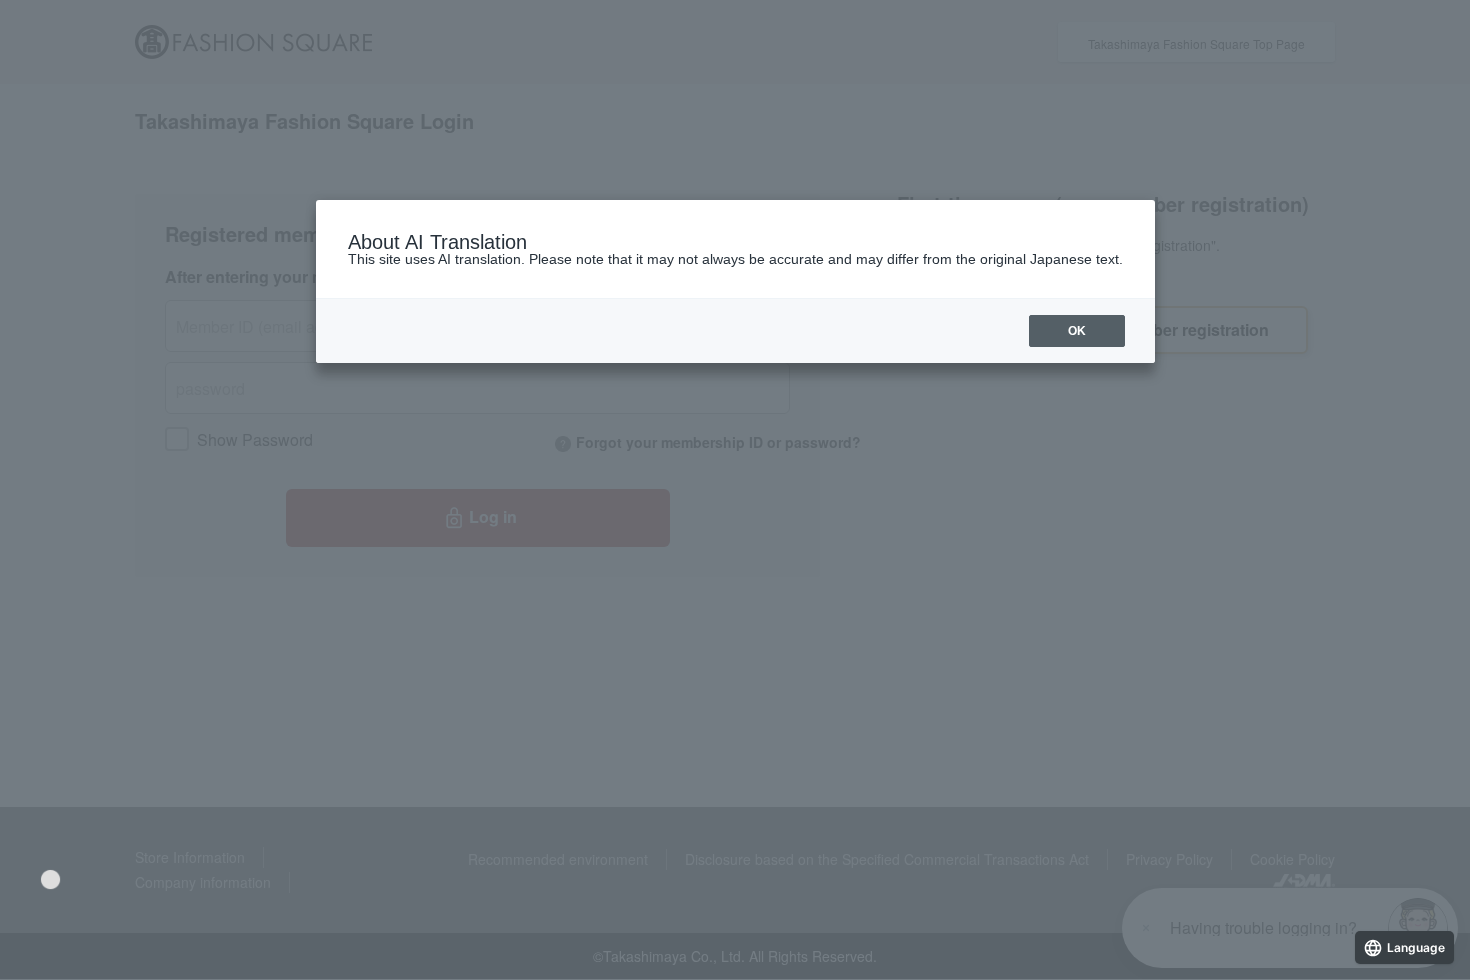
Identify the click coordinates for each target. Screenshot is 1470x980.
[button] (50, 879)
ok (1077, 331)
